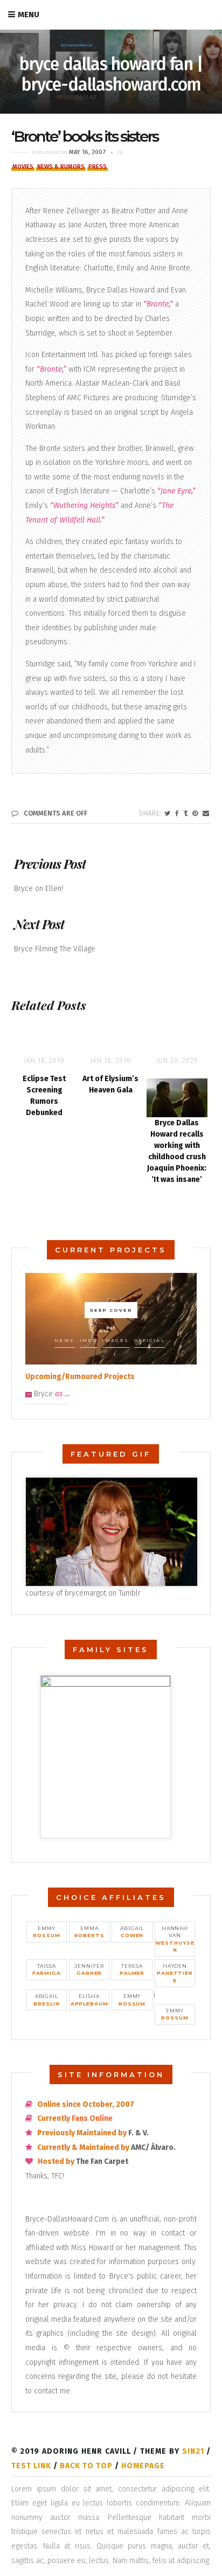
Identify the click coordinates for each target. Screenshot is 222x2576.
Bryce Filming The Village (55, 949)
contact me (52, 2391)
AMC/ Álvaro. (153, 2147)
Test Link (31, 2466)
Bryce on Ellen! (39, 889)
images (116, 1340)
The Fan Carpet (102, 2161)
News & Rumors (61, 167)
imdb (89, 1340)
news (65, 1340)
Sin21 (193, 2451)
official (150, 1340)
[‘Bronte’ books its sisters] (167, 813)
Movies (23, 167)
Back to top (86, 2466)
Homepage (143, 2466)
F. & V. (138, 2133)
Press (98, 167)
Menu (29, 15)
